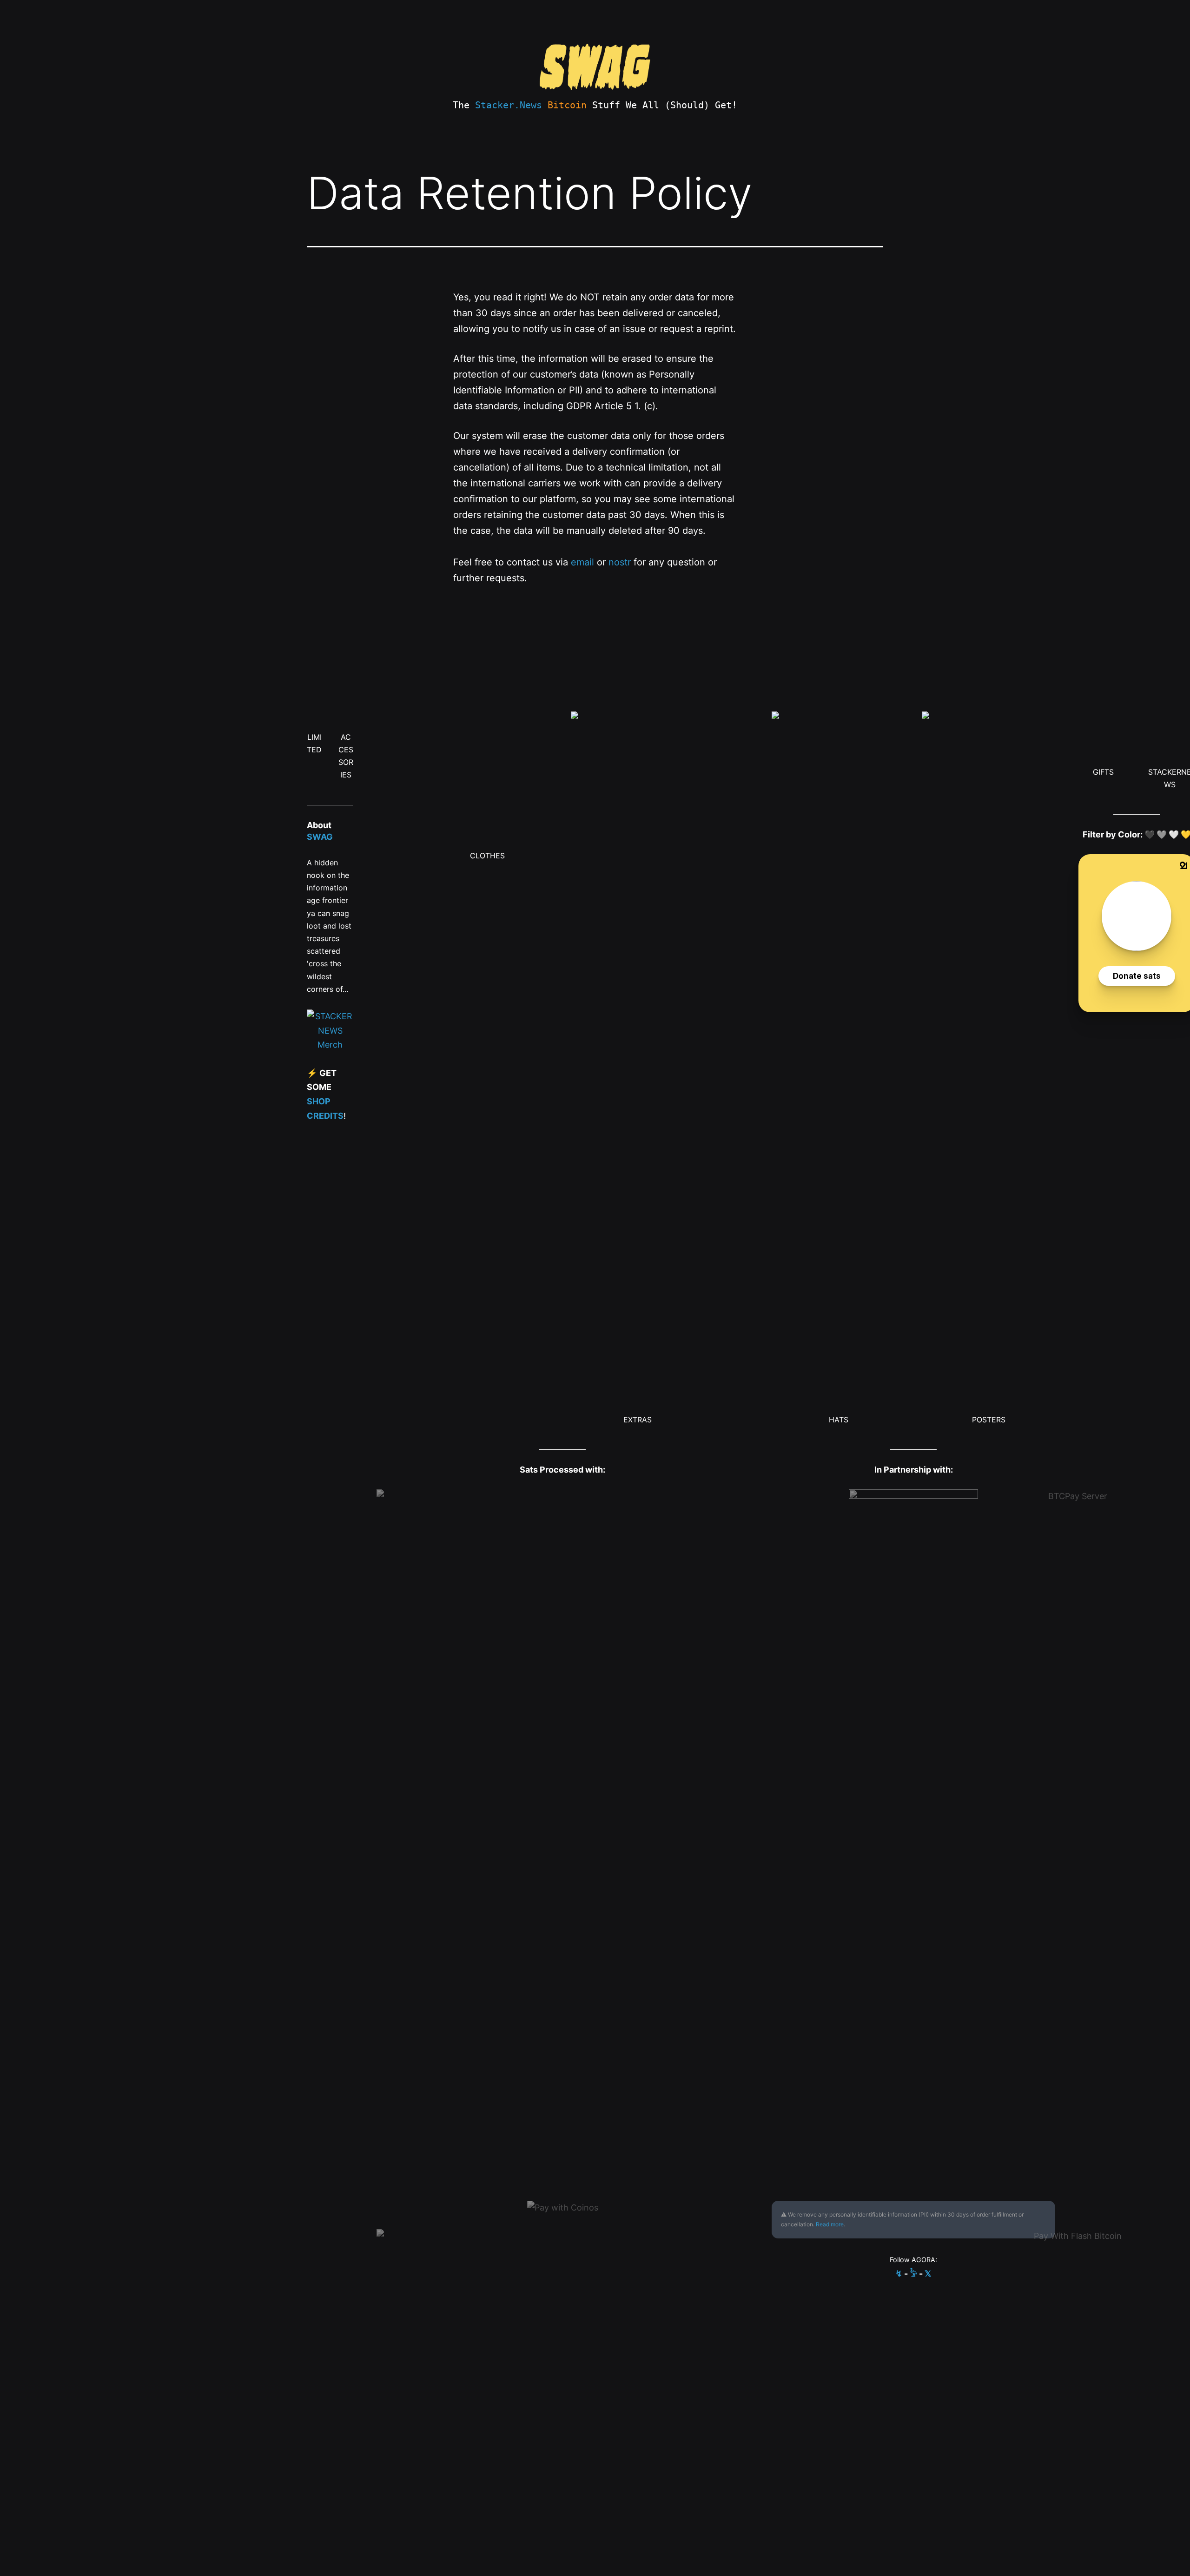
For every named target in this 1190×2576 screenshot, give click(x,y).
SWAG (320, 837)
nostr (620, 562)
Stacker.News (509, 105)
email (582, 562)
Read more (830, 2224)
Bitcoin (567, 105)
